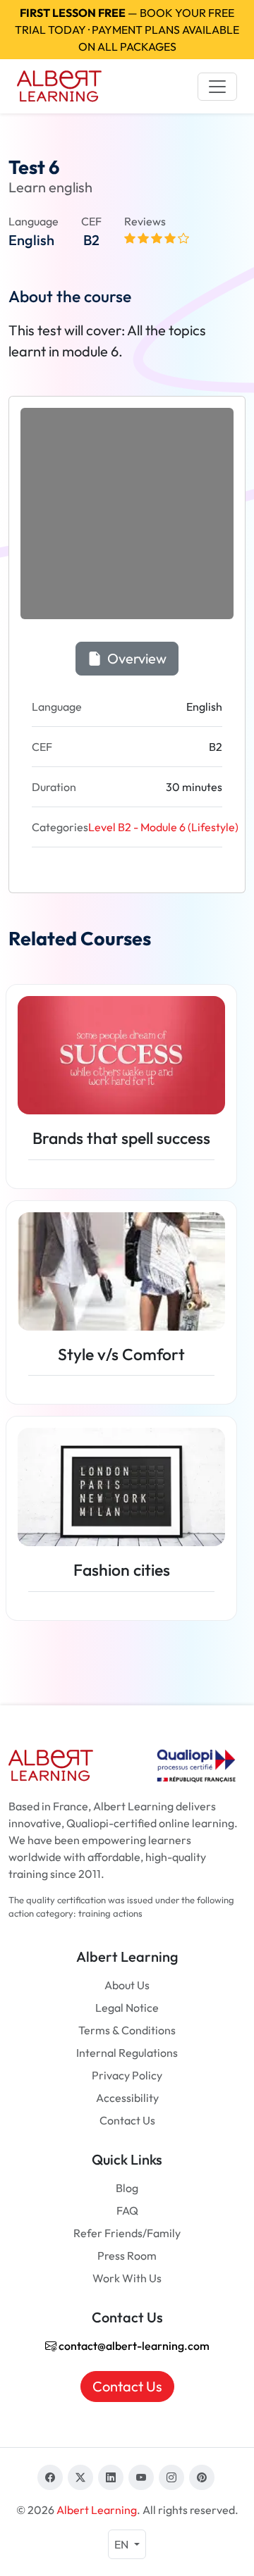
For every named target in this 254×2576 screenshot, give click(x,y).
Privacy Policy (127, 2075)
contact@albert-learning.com (133, 2346)
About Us (127, 1985)
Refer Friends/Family (127, 2233)
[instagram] (171, 2477)
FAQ (127, 2210)
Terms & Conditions (127, 2030)
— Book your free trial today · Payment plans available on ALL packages (127, 30)
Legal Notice (127, 2008)
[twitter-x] (80, 2477)
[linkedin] (111, 2477)
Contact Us (127, 2120)
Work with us (127, 2278)
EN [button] (122, 2544)
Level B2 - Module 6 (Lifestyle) (163, 827)
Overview (135, 658)
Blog (127, 2188)
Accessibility (127, 2098)
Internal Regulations (127, 2053)
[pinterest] (202, 2477)
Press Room (127, 2255)
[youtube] (141, 2477)
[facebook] (50, 2477)
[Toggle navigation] (217, 87)
